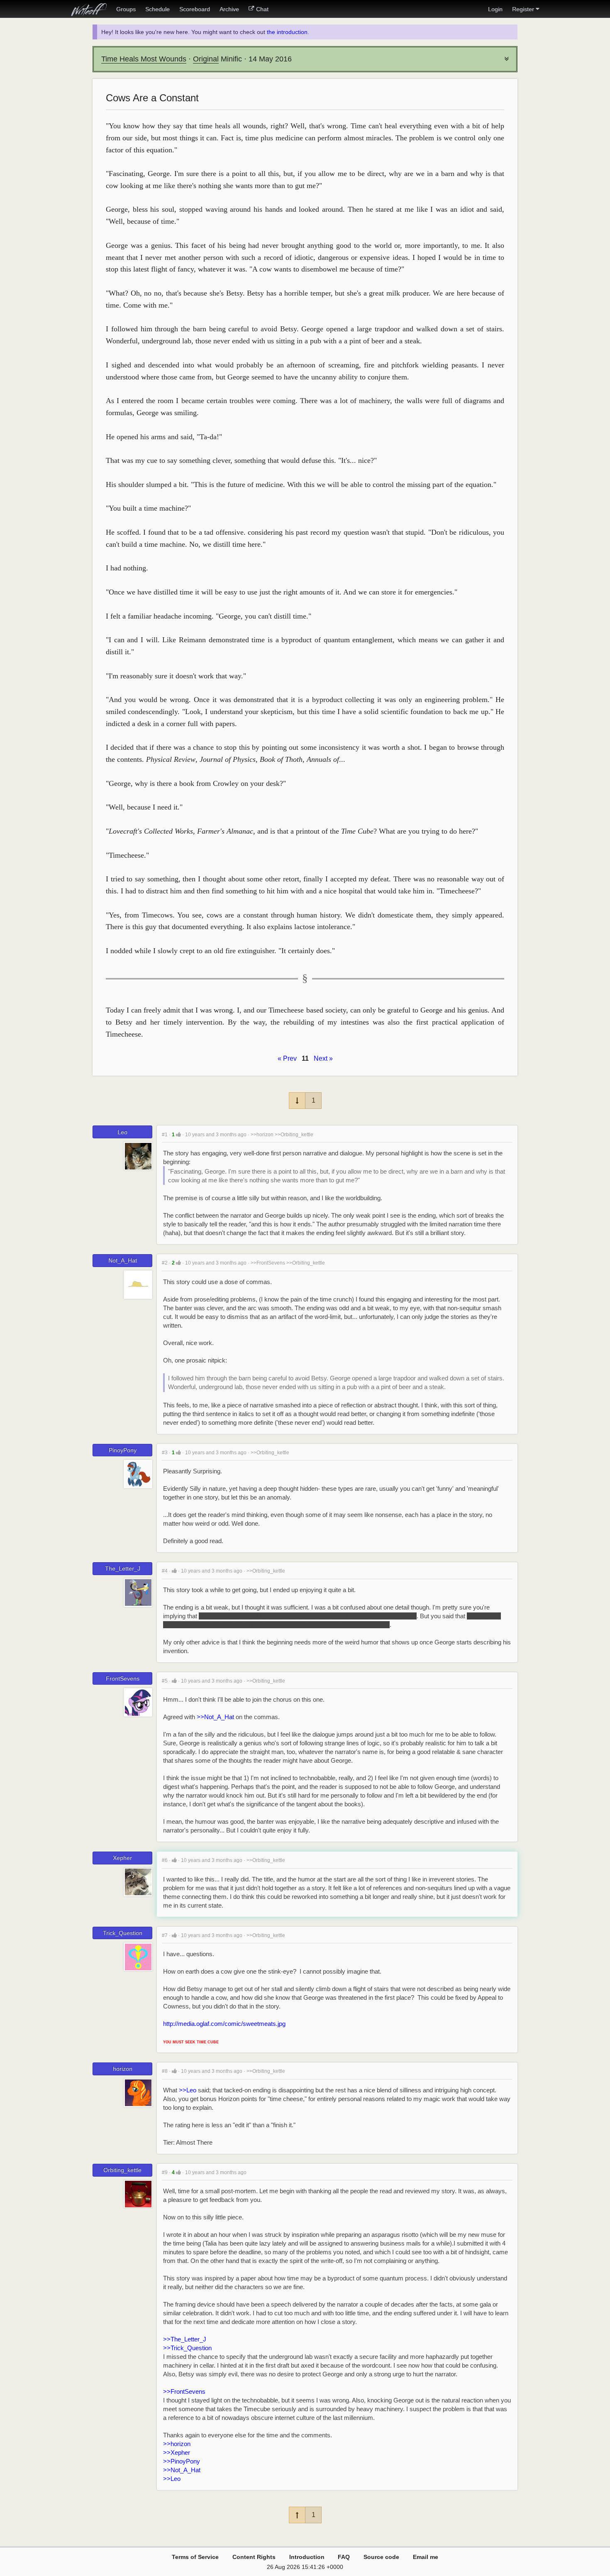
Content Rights (254, 2557)
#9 (165, 2172)
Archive (229, 9)
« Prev (287, 1058)
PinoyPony (123, 1450)
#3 (165, 1453)
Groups (126, 9)
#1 (165, 1135)
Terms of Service (195, 2557)
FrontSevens (123, 1678)
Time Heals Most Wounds (144, 59)
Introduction (307, 2557)
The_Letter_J (123, 1568)
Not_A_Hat (123, 1260)
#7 (165, 1935)
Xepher (122, 1858)
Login (495, 9)
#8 (165, 2071)
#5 (165, 1681)
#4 (165, 1571)
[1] (178, 1134)
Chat (262, 9)
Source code (381, 2557)
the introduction (287, 32)
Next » (323, 1058)
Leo (122, 1132)
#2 (165, 1263)
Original (206, 59)
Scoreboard (195, 9)
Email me (426, 2557)
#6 (165, 1860)
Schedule (157, 9)
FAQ (344, 2557)
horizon (123, 2069)
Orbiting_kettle (122, 2170)
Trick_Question (123, 1933)
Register (523, 9)
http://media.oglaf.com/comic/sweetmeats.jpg (224, 2024)
